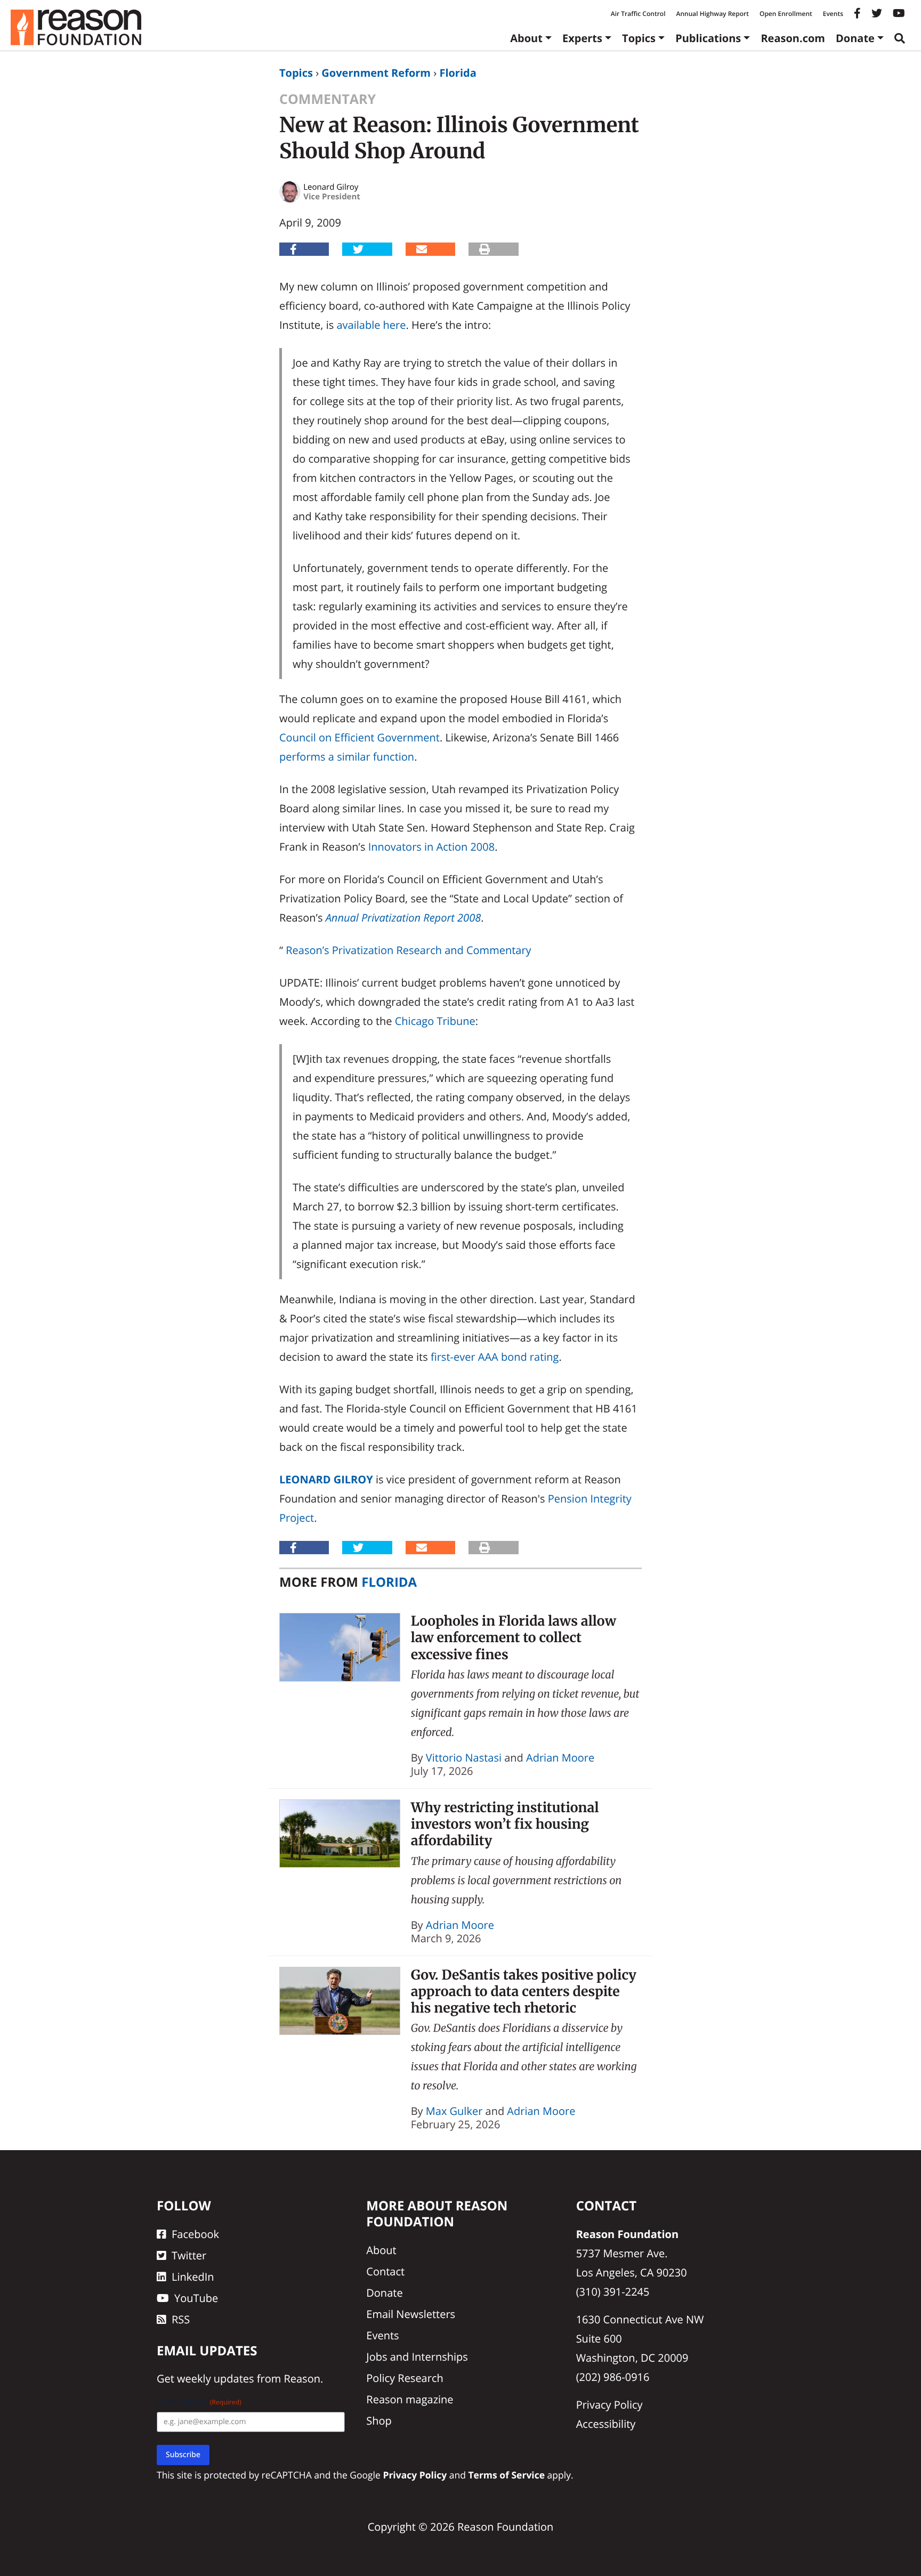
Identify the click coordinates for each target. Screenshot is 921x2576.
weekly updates (215, 2379)
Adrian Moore (560, 1758)
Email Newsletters (411, 2314)
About (526, 38)
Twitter (189, 2255)
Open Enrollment (786, 14)
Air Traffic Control (638, 14)
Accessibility (606, 2424)
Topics (639, 38)
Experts (582, 38)
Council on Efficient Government (359, 737)
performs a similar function (347, 757)
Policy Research (405, 2378)
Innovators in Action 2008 (431, 847)
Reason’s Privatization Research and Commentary (408, 950)
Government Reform (376, 73)
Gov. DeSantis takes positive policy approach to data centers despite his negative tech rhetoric (524, 1992)
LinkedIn (193, 2277)
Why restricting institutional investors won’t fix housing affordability (505, 1824)
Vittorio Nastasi (464, 1758)
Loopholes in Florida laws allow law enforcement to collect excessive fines (514, 1638)
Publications (708, 38)
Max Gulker (454, 2111)
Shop (379, 2421)
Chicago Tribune (435, 1021)
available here (371, 325)
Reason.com (793, 38)
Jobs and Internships (417, 2357)
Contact (385, 2271)
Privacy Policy (609, 2405)
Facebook (195, 2234)
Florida (458, 73)
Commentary (328, 99)
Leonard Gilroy (326, 1479)
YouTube (196, 2298)
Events (833, 14)
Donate (855, 38)
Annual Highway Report (712, 14)
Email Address (199, 2402)
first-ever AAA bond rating (495, 1357)
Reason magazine (410, 2399)
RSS (181, 2319)
